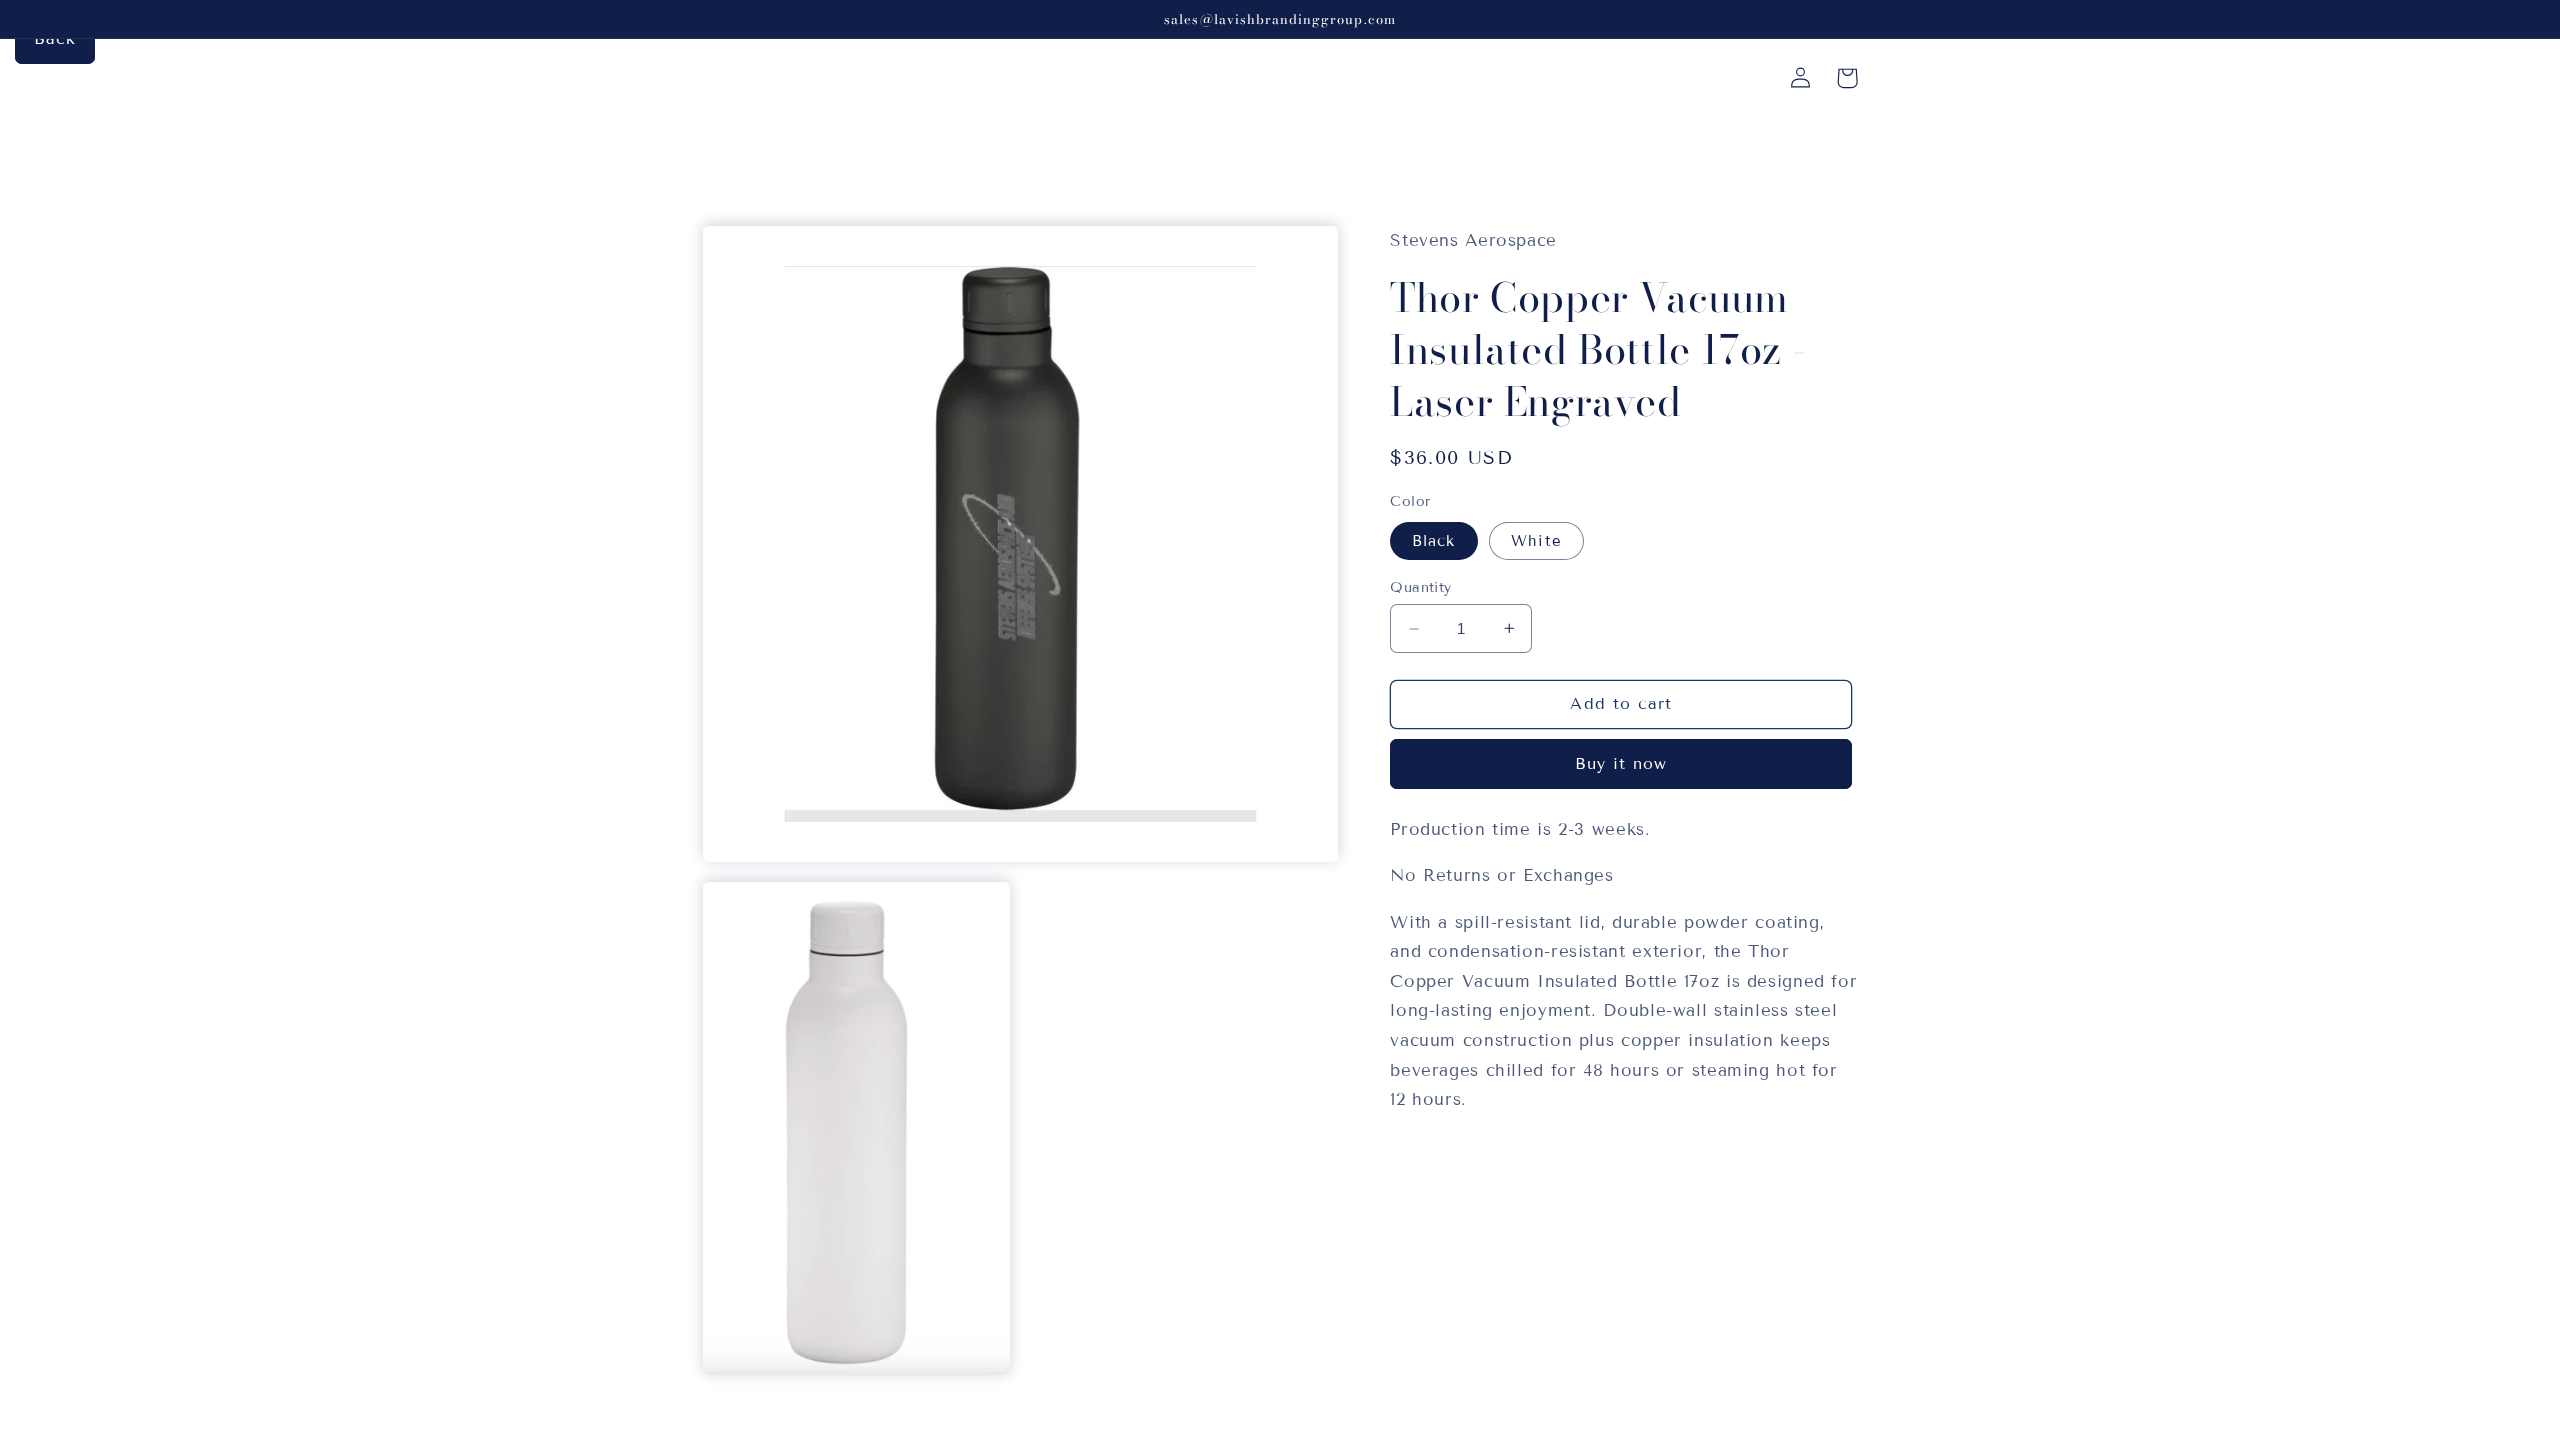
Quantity (1420, 587)
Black (1433, 541)
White (1536, 541)
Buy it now (1621, 763)
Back (55, 38)
